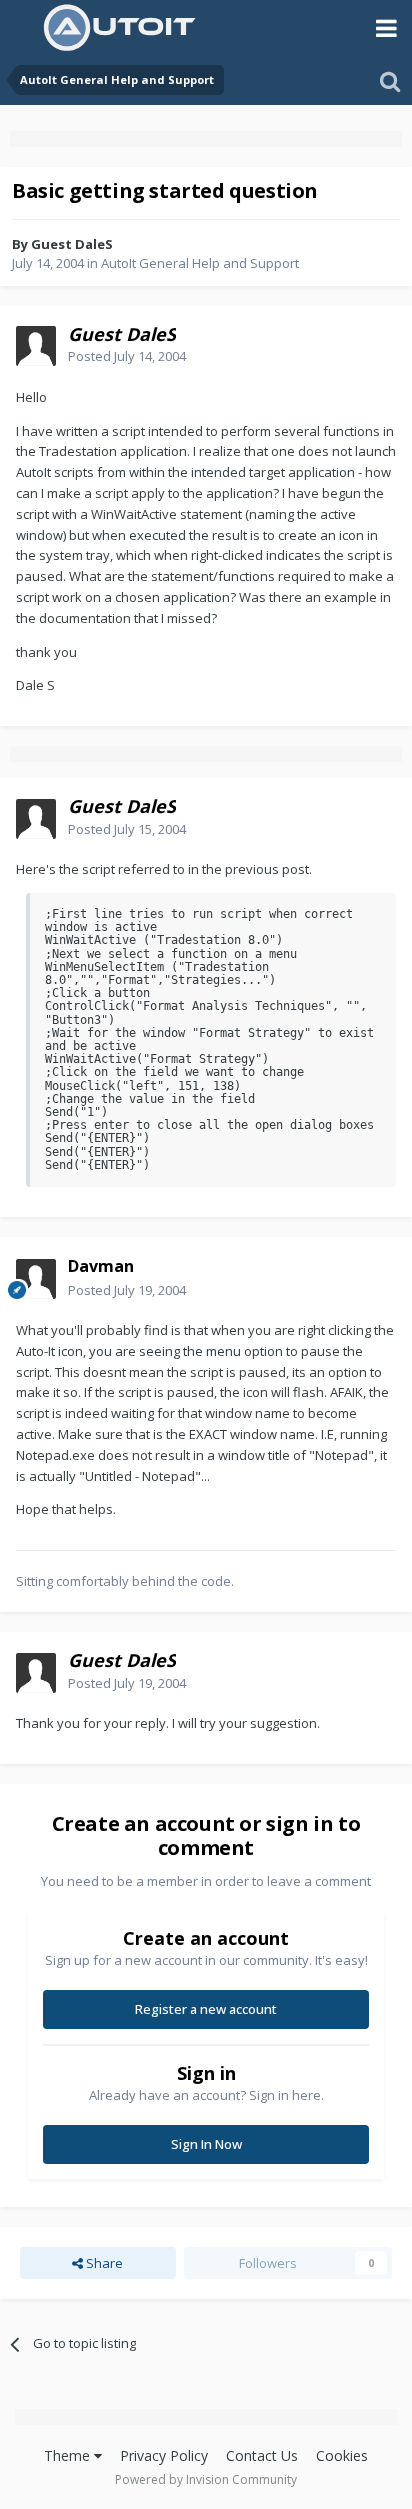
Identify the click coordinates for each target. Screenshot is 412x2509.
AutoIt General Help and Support (200, 263)
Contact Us (262, 2455)
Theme (69, 2455)
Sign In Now (206, 2144)
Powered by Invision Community (206, 2479)
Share (103, 2263)
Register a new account (206, 2009)
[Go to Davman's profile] (36, 1279)
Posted (127, 356)
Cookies (342, 2455)
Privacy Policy (164, 2455)
